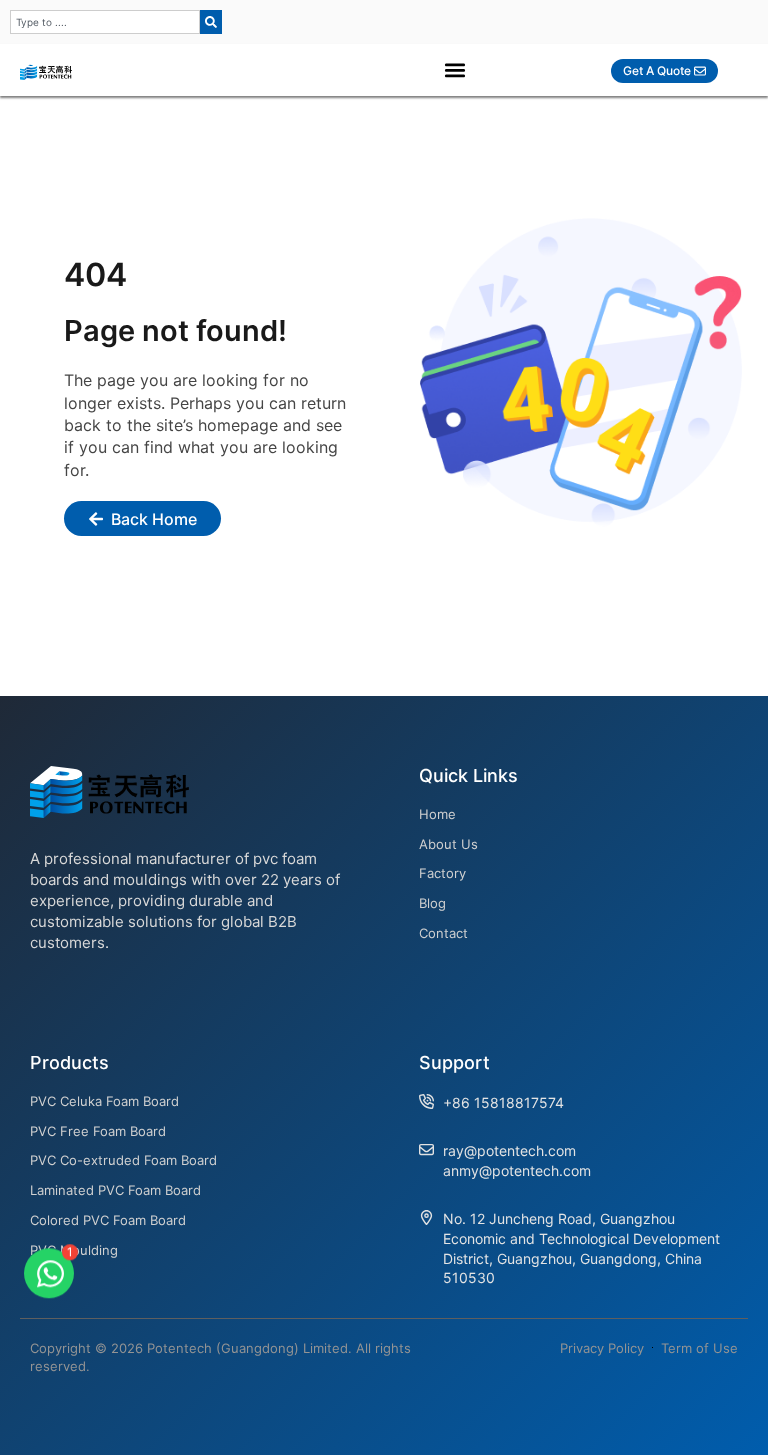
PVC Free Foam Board (98, 1131)
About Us (448, 844)
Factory (442, 873)
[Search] (211, 22)
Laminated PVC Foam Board (115, 1190)
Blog (432, 903)
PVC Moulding (74, 1250)
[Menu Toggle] (455, 70)
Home (437, 814)
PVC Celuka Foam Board (104, 1101)
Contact (443, 933)
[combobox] (105, 22)
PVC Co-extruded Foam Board (123, 1160)
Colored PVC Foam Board (108, 1220)
